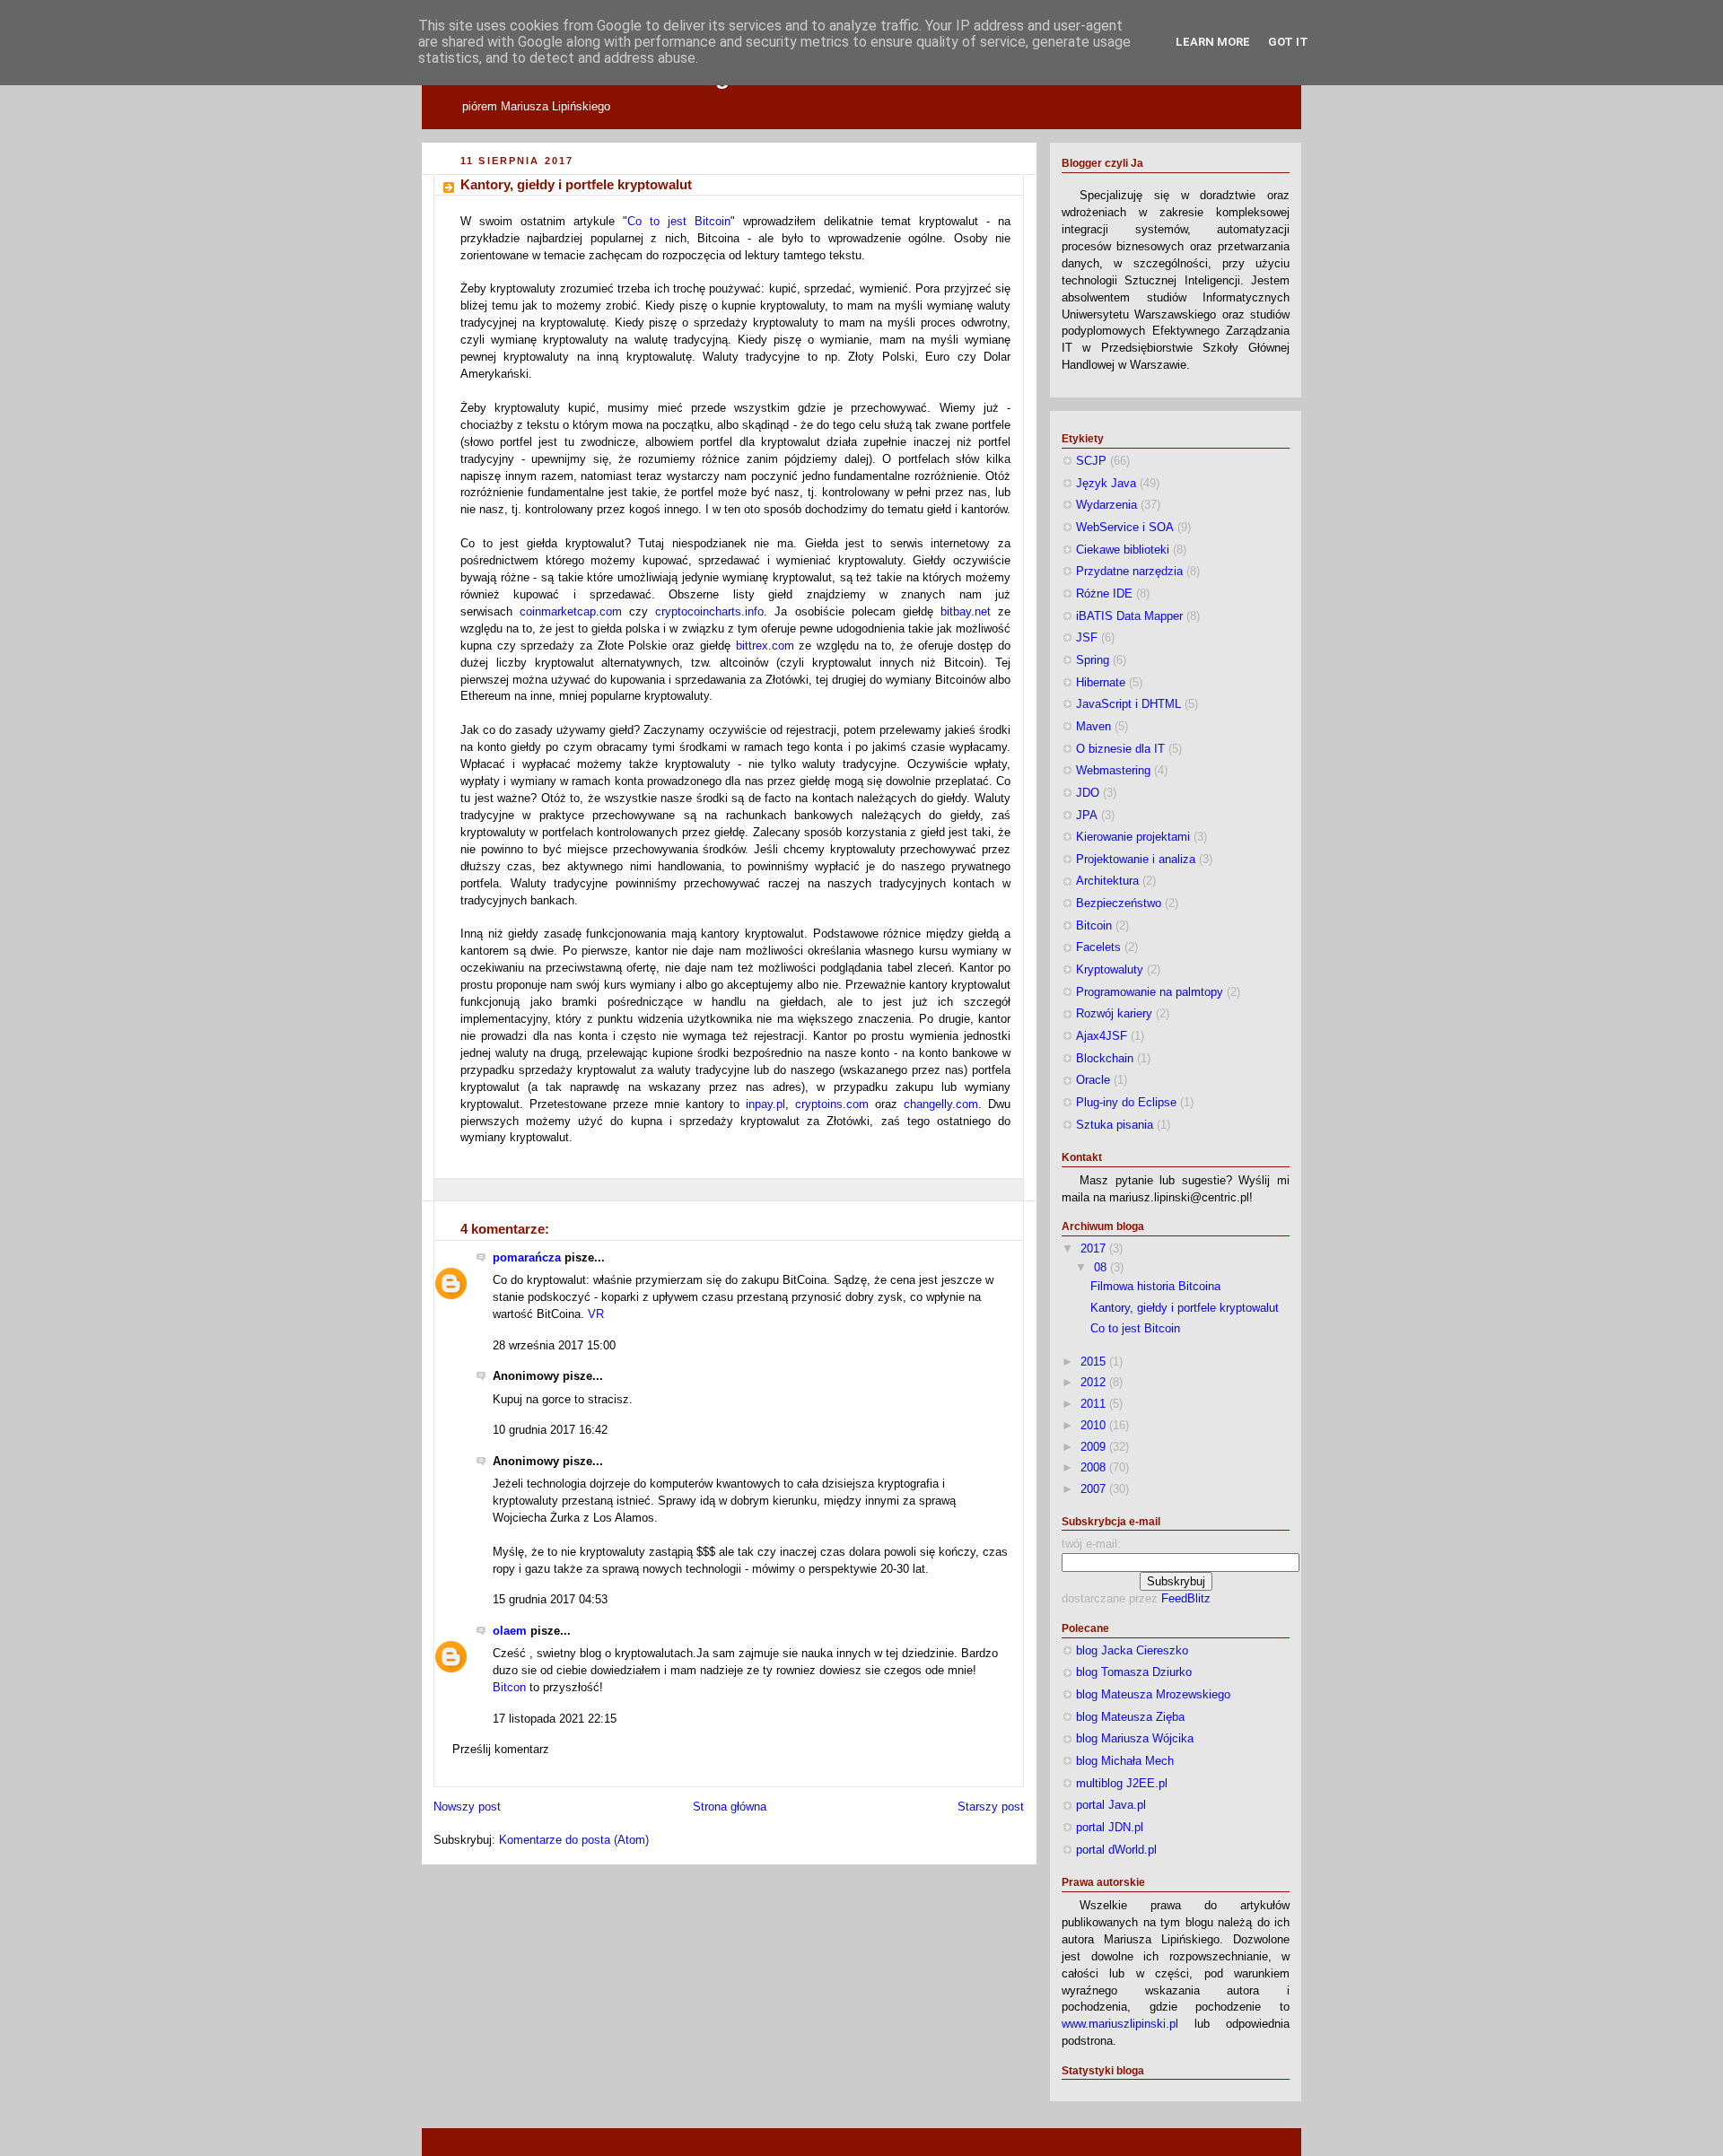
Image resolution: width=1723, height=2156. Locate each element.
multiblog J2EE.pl (1122, 1784)
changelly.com (941, 1104)
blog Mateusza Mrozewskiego (1153, 1695)
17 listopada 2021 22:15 (555, 1719)
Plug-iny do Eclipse (1126, 1103)
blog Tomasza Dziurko (1134, 1672)
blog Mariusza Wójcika (1135, 1739)
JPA (1087, 816)
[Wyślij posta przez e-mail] (462, 1189)
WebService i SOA (1125, 528)
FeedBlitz (1186, 1599)
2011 (1095, 1404)
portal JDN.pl (1110, 1828)
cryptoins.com (832, 1104)
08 (1102, 1268)
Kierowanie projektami (1133, 837)
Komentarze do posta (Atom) (574, 1840)
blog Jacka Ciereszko (1132, 1651)
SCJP (1091, 461)
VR (596, 1314)
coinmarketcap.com (571, 612)
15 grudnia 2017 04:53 (550, 1600)
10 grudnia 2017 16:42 (550, 1430)
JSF (1087, 638)
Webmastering (1113, 771)
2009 (1095, 1447)
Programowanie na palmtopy (1150, 992)
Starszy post (991, 1807)
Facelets (1098, 947)
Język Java (1106, 484)
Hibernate (1101, 683)
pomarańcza (527, 1258)
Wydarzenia (1106, 505)
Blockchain (1105, 1059)
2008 (1095, 1468)
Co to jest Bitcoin (679, 222)
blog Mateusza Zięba (1130, 1717)
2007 (1095, 1489)
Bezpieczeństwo (1119, 903)
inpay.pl (765, 1104)
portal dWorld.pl (1116, 1850)
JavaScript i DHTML (1128, 704)
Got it (1288, 42)
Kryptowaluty (1110, 970)
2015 (1095, 1362)
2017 (1095, 1249)
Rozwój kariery (1114, 1014)
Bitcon (509, 1688)
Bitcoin (1094, 926)
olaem (510, 1631)
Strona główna (730, 1807)
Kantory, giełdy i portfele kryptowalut (576, 184)
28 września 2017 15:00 (554, 1346)
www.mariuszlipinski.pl (1120, 2024)
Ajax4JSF (1102, 1036)
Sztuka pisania (1115, 1125)
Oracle (1093, 1080)
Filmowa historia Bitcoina (1155, 1287)
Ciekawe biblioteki (1123, 550)
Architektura (1107, 881)
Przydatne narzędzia (1129, 572)
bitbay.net (966, 612)
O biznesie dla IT (1120, 749)
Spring (1093, 660)
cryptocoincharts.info (709, 612)
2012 (1095, 1383)
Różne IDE (1104, 594)
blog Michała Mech (1125, 1761)
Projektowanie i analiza (1136, 860)
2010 (1095, 1426)
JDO (1088, 793)
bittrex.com (765, 646)
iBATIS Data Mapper (1129, 616)
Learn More (1213, 42)
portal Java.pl (1111, 1805)
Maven (1093, 727)
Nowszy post (467, 1807)
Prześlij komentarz (501, 1750)
